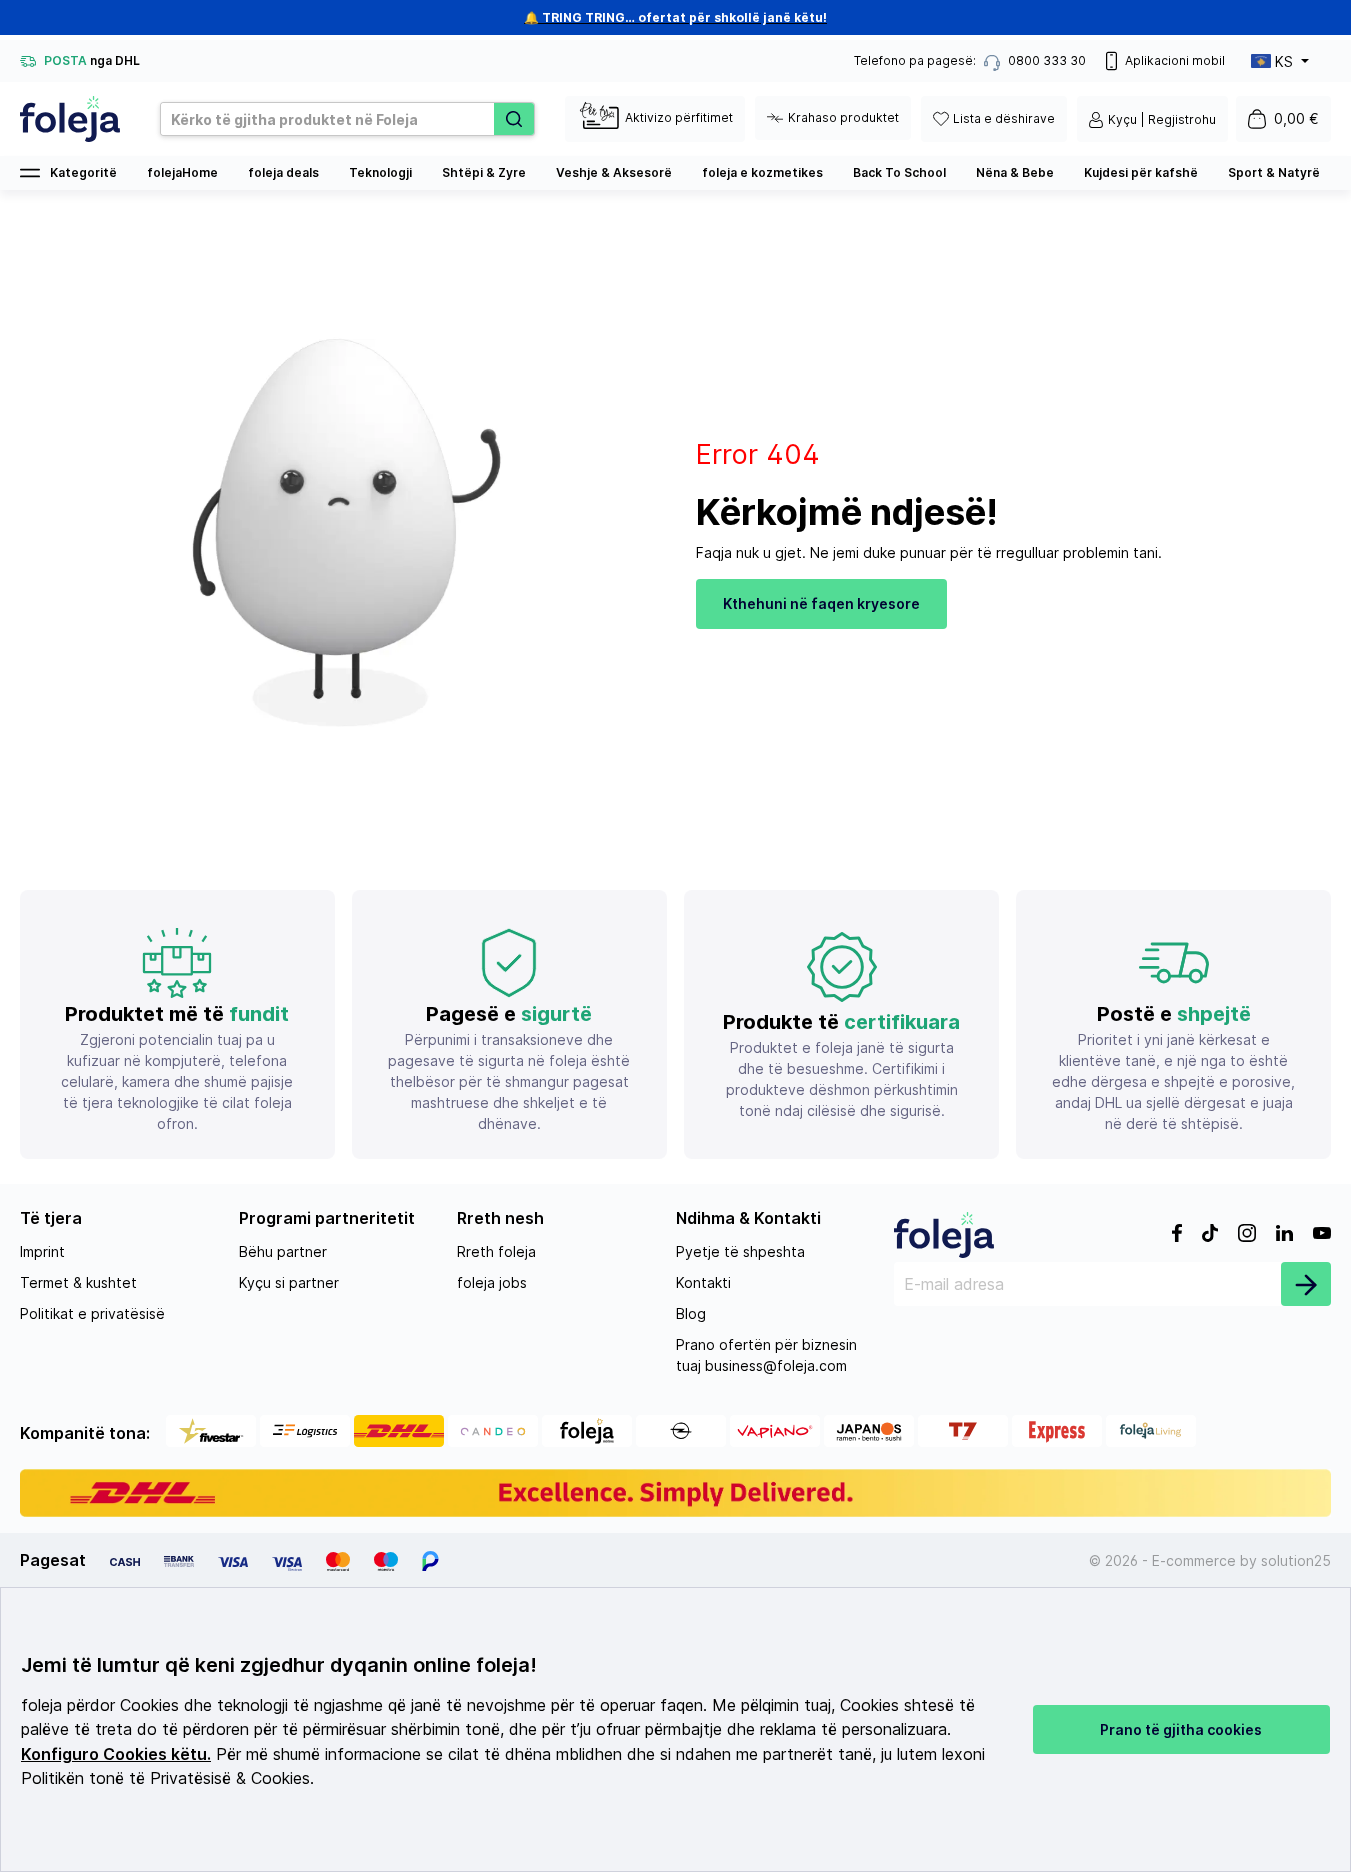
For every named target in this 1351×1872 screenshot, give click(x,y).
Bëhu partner (283, 1251)
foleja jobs (492, 1282)
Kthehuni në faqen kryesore (821, 603)
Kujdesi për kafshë (1141, 172)
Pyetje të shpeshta (740, 1251)
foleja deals (283, 172)
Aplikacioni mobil (1175, 60)
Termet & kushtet (78, 1282)
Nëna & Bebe (1015, 172)
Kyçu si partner (289, 1282)
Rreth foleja (496, 1251)
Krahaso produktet (843, 117)
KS (1284, 61)
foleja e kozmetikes (762, 172)
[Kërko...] (514, 119)
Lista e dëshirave (1004, 118)
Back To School (899, 172)
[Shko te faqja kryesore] (70, 119)
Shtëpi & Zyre (484, 172)
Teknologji (380, 172)
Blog (691, 1313)
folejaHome (182, 172)
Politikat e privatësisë (92, 1313)
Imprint (42, 1251)
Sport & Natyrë (1274, 172)
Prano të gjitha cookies (1181, 1729)
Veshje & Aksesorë (614, 172)
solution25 (1296, 1560)
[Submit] (1306, 1284)
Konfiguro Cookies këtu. (116, 1754)
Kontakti (703, 1282)
